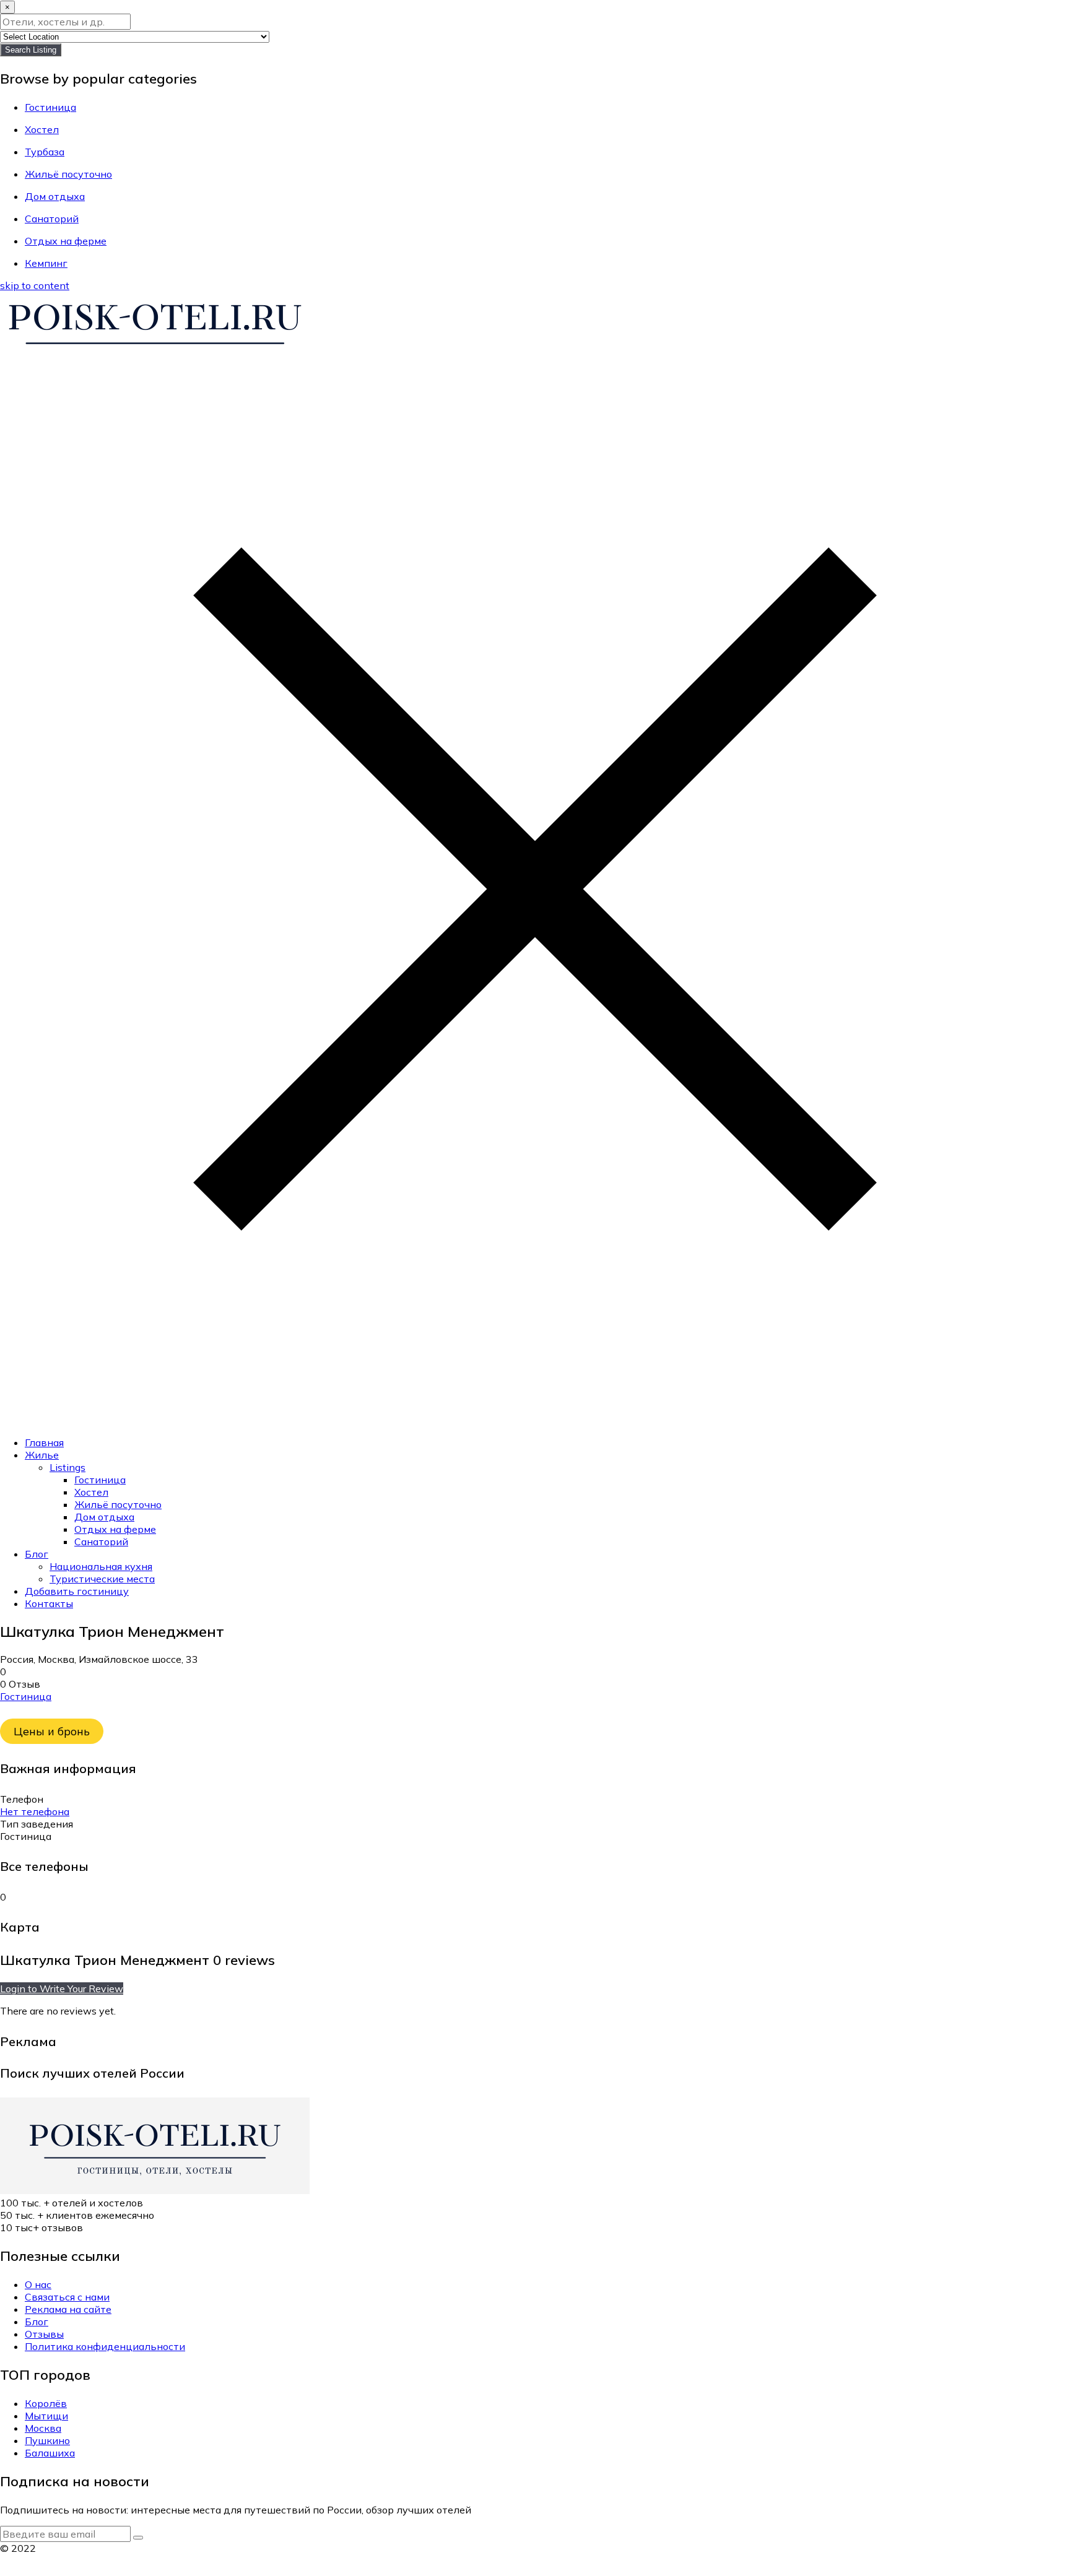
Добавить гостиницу (77, 1591)
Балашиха (50, 2453)
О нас (38, 2284)
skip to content (35, 285)
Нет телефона (35, 1811)
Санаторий (101, 1542)
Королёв (46, 2403)
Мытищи (46, 2416)
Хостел (91, 1492)
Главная (44, 1442)
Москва (43, 2428)
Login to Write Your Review (62, 1988)
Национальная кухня (101, 1566)
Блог (37, 1554)
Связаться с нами (67, 2297)
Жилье (42, 1455)
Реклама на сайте (68, 2309)
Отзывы (44, 2334)
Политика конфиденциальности (105, 2346)
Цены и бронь (52, 1731)
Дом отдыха (104, 1517)
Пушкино (47, 2440)
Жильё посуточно (118, 1504)
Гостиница (100, 1480)
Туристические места (102, 1579)
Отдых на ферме (115, 1529)
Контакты (49, 1603)
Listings (67, 1467)
